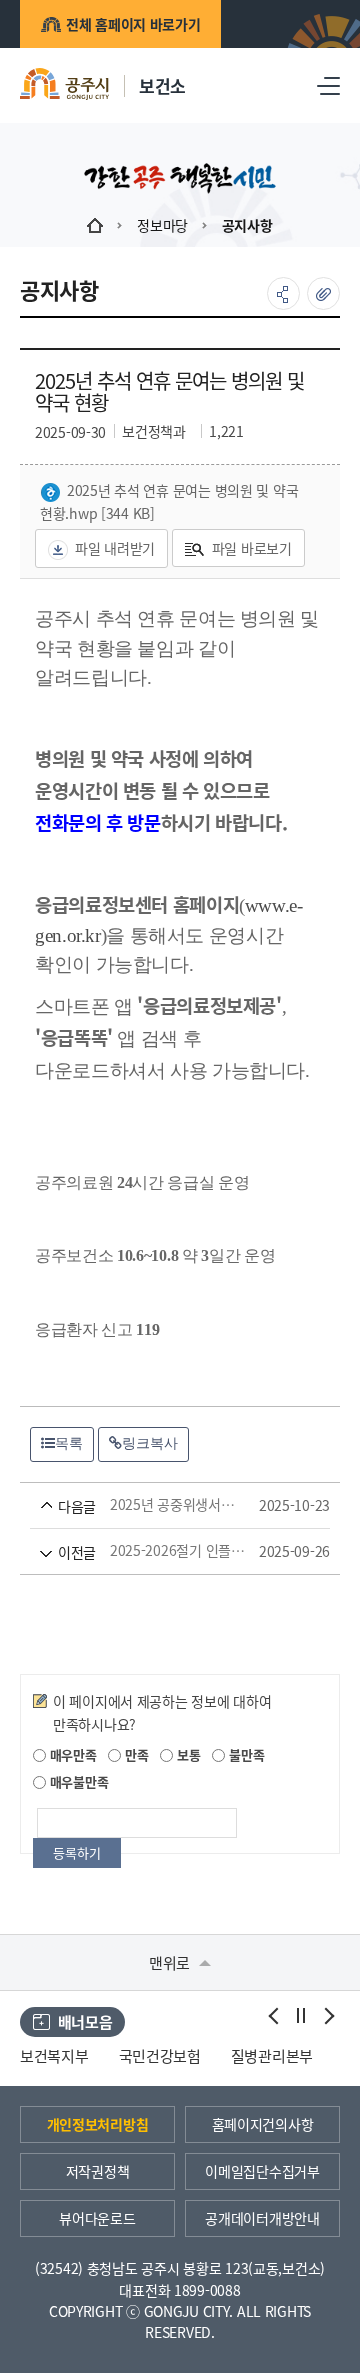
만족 (134, 1754)
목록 (69, 1443)
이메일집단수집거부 (262, 2171)
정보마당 (162, 225)
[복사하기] (323, 293)
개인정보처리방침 (98, 2124)
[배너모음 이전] (275, 2016)
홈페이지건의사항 (263, 2124)
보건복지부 (54, 2055)
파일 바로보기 (252, 548)
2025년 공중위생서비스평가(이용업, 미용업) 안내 (151, 1505)
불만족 (244, 1754)
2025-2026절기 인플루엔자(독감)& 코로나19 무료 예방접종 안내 (151, 1551)
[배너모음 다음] (327, 2016)
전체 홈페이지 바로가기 (133, 24)
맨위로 (171, 1962)
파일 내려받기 (115, 548)
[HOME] (95, 225)
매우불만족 (77, 1781)
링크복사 (150, 1443)
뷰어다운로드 (97, 2218)
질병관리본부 (272, 2055)
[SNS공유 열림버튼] (283, 293)
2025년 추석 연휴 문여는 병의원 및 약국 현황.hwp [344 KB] (169, 501)
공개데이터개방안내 (262, 2218)
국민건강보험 (160, 2055)
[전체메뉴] (328, 85)
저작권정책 (98, 2171)
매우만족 (71, 1754)
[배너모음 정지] (301, 2016)
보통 (186, 1754)
